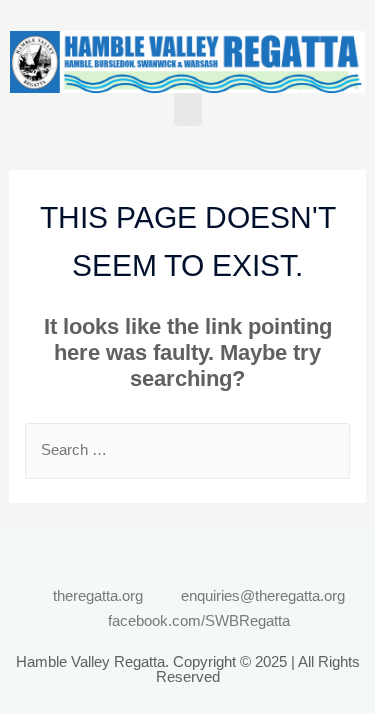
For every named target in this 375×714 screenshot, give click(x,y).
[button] (188, 109)
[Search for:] (188, 449)
